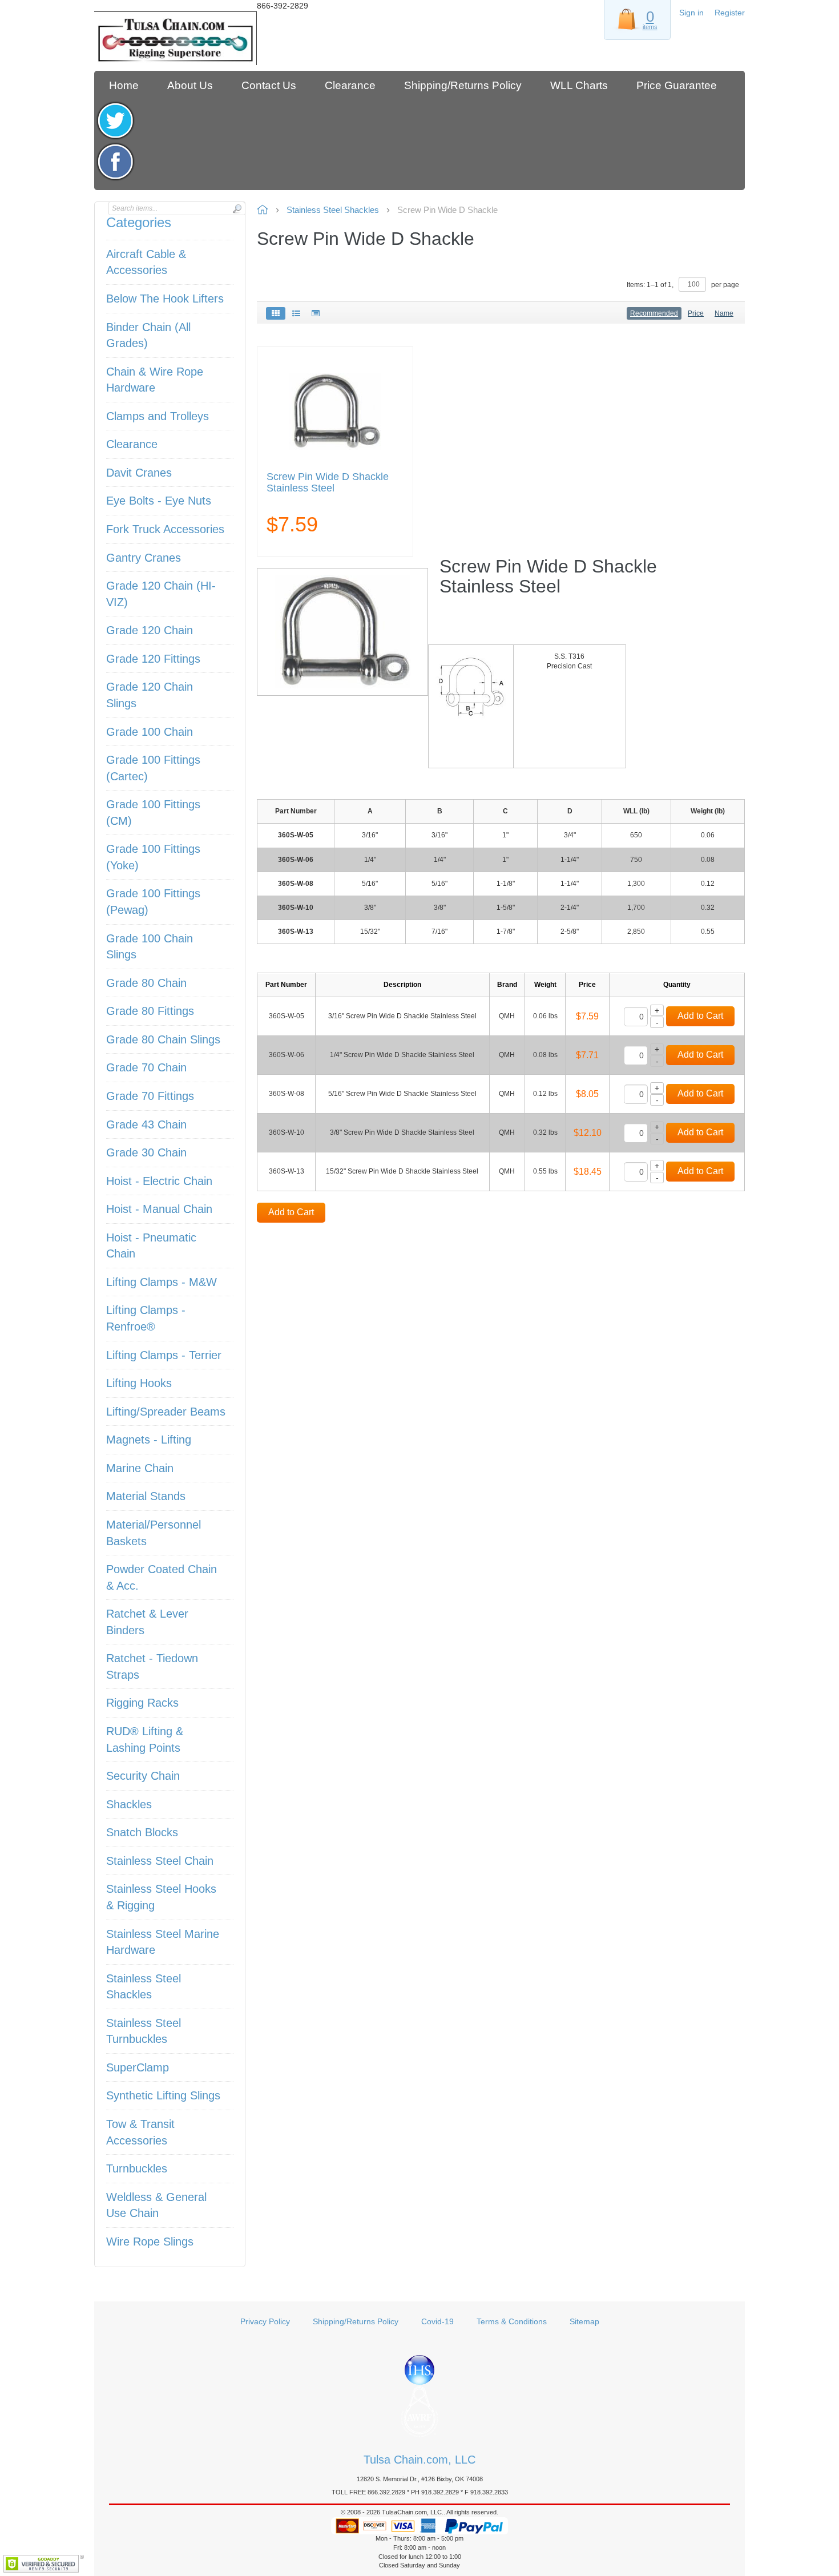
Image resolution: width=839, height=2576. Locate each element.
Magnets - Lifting (149, 1440)
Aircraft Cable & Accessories (146, 262)
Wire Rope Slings (150, 2242)
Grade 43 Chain (146, 1124)
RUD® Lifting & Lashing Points (145, 1739)
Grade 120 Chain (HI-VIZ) (161, 594)
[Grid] (276, 313)
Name (724, 313)
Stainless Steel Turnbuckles (144, 2031)
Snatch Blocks (142, 1832)
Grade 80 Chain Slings (163, 1039)
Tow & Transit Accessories (140, 2132)
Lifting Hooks (139, 1383)
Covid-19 (437, 2321)
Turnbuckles (137, 2168)
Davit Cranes (139, 473)
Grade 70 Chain (146, 1067)
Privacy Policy (265, 2321)
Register (730, 13)
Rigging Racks (142, 1703)
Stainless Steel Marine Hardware (163, 1942)
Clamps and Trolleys (158, 416)
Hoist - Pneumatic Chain (151, 1246)
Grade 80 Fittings (150, 1011)
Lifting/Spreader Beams (166, 1412)
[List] (296, 313)
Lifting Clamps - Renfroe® (146, 1318)
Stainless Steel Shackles (144, 1987)
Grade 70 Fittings (150, 1096)
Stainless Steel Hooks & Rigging (161, 1897)
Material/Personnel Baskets (154, 1533)
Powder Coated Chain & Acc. (162, 1577)
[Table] (316, 313)
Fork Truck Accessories (165, 529)
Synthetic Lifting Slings (163, 2095)
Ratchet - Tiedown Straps (152, 1666)
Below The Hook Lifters (165, 299)
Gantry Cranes (144, 558)
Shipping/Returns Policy (356, 2321)
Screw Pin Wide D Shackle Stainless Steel (328, 483)
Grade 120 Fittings (153, 659)
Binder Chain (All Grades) (148, 335)
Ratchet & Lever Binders (147, 1622)
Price (696, 313)
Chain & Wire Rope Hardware (155, 380)
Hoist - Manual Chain (159, 1209)
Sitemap (584, 2321)
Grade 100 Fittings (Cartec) (153, 768)
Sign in (691, 13)
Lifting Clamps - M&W (162, 1282)
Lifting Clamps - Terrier (164, 1355)
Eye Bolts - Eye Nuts (159, 501)
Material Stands (146, 1496)
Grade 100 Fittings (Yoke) (153, 857)
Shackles (129, 1804)
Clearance (132, 444)
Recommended (654, 313)
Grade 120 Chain (150, 630)
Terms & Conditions (512, 2321)
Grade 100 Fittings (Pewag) (153, 902)
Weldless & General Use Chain (156, 2205)
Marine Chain (140, 1468)
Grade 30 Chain (146, 1152)
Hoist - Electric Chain (159, 1181)
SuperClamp (138, 2067)
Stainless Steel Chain (160, 1861)
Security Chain (143, 1776)
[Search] (237, 209)
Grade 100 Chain (150, 732)
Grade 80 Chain (146, 983)
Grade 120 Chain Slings (150, 695)
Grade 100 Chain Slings (150, 947)
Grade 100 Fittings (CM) (153, 813)
